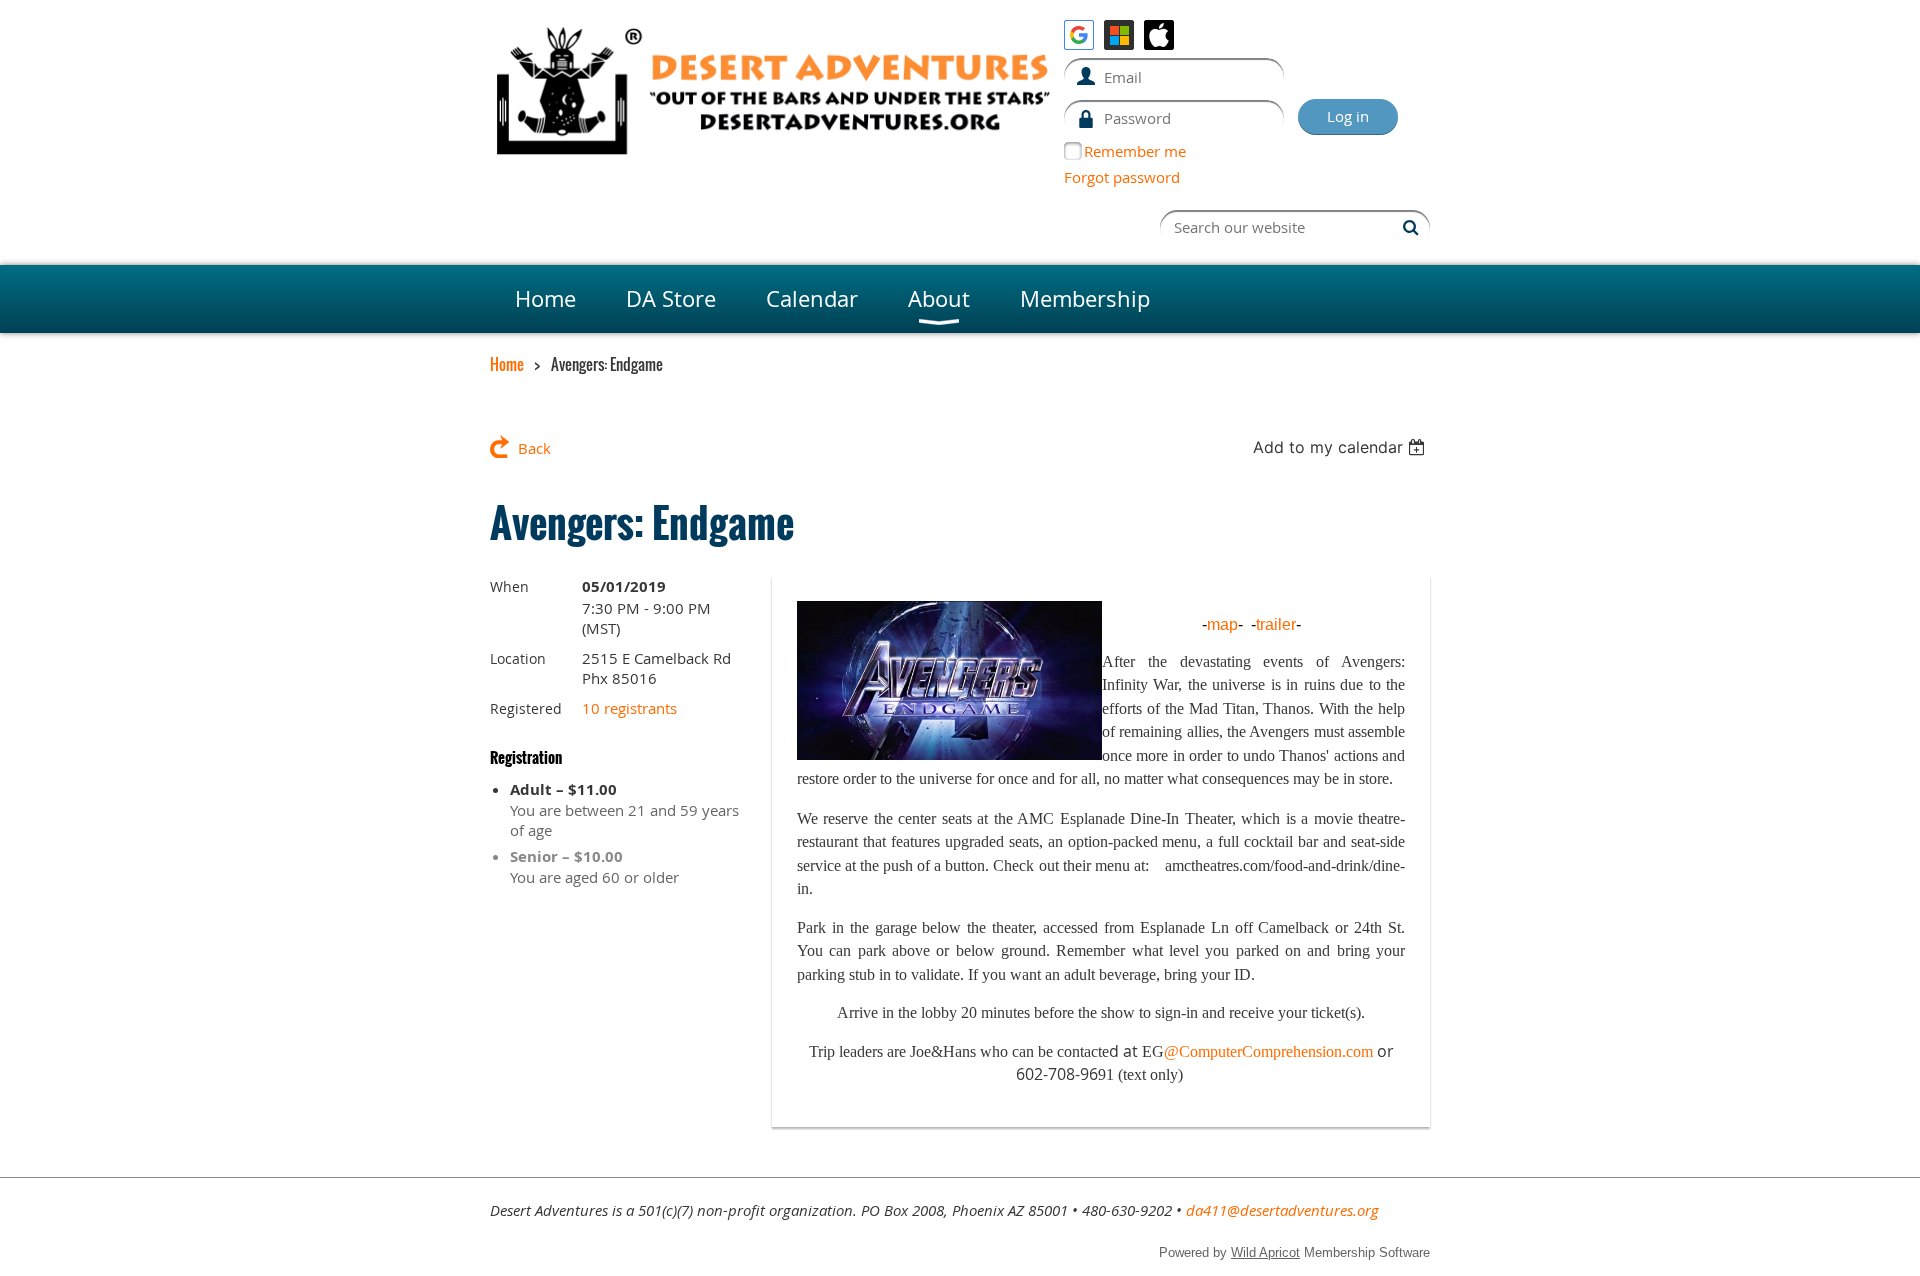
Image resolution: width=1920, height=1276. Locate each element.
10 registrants (629, 708)
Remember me (1135, 151)
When (509, 586)
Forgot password (1122, 177)
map (1222, 624)
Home (507, 364)
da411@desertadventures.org (1282, 1210)
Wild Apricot (1265, 1252)
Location (518, 658)
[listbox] (1341, 447)
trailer (1276, 624)
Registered (526, 708)
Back (534, 448)
